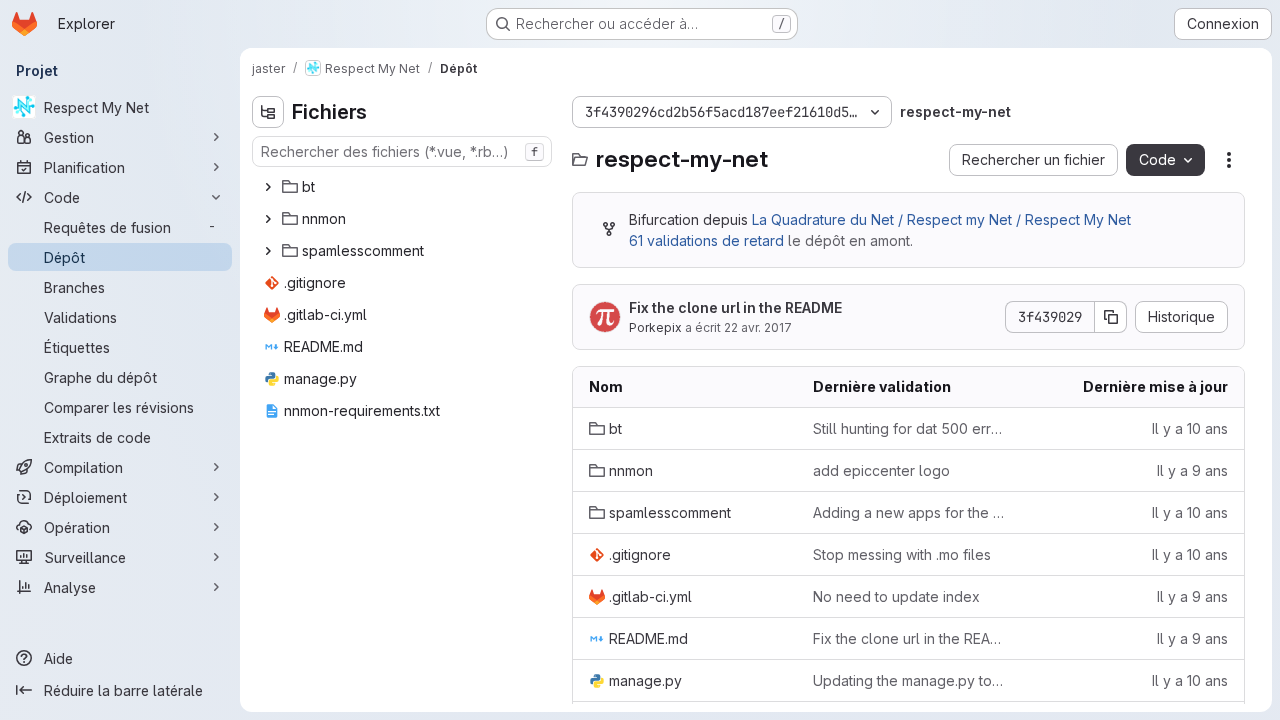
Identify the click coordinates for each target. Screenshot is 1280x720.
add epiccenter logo (881, 470)
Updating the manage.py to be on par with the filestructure (909, 680)
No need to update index (896, 596)
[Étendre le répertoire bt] (268, 187)
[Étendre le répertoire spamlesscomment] (268, 251)
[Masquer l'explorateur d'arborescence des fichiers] (268, 112)
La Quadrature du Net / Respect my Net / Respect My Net (941, 219)
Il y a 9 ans (1192, 470)
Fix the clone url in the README (735, 307)
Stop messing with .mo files (902, 554)
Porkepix (655, 327)
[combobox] (402, 151)
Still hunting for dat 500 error (909, 428)
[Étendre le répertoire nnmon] (268, 219)
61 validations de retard (706, 240)
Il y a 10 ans (1190, 428)
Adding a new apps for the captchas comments (909, 512)
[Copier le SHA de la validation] (1111, 317)
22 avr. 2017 (758, 327)
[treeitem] (404, 187)
